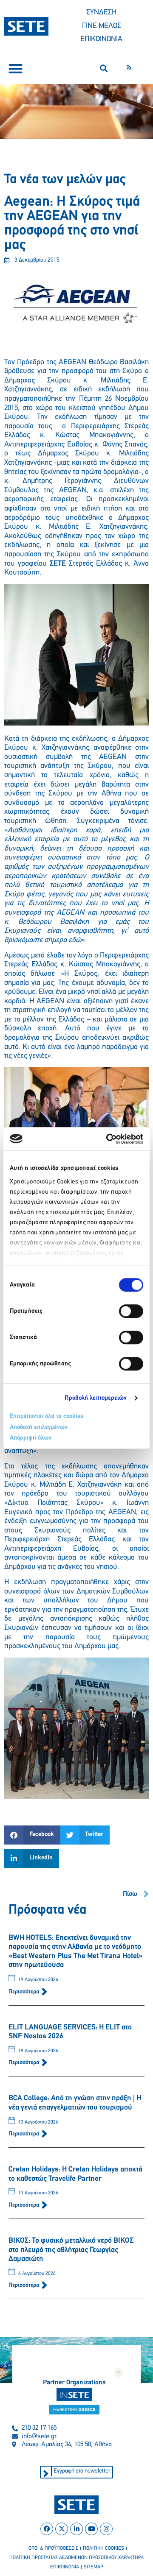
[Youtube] (91, 2529)
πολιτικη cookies (103, 2548)
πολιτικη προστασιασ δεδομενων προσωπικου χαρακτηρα (76, 2558)
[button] (16, 68)
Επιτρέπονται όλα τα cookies (47, 1416)
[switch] (131, 1311)
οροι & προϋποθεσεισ (53, 2548)
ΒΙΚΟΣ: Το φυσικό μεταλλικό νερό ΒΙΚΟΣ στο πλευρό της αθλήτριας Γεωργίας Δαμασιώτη (71, 2250)
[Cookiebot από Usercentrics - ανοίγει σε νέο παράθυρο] (108, 1139)
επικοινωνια (65, 2567)
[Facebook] (47, 2529)
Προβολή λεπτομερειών (96, 1398)
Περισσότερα (24, 1992)
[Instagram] (106, 2529)
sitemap (93, 2567)
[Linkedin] (76, 2529)
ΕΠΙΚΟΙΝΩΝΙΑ (101, 39)
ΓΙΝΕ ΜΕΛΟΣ (102, 26)
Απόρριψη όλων (31, 1438)
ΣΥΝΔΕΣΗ (101, 13)
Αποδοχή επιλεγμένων (39, 1428)
